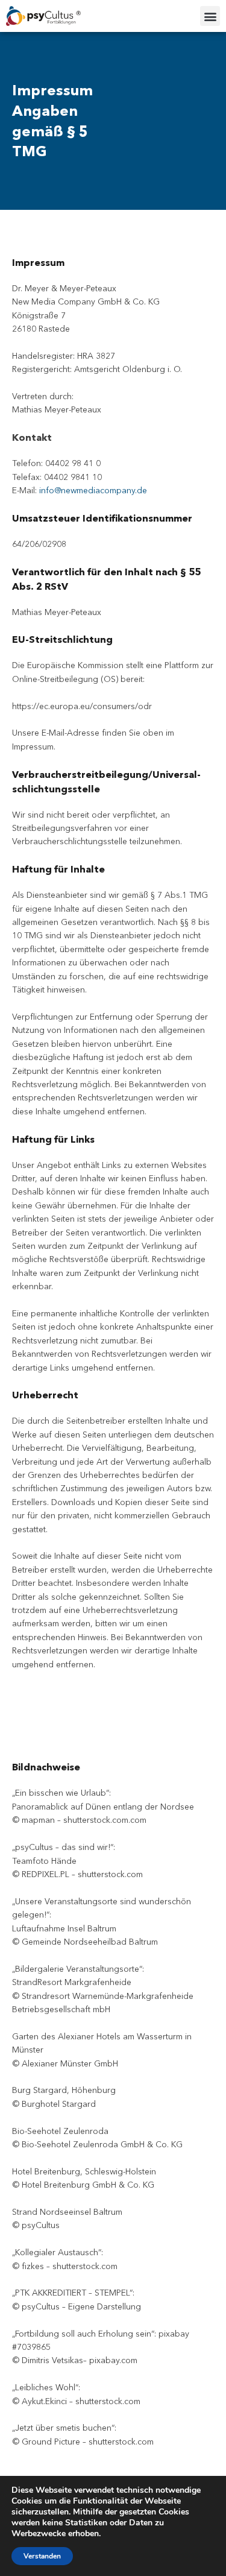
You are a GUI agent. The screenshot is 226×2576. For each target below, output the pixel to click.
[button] (210, 16)
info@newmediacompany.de (93, 490)
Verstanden (42, 2556)
